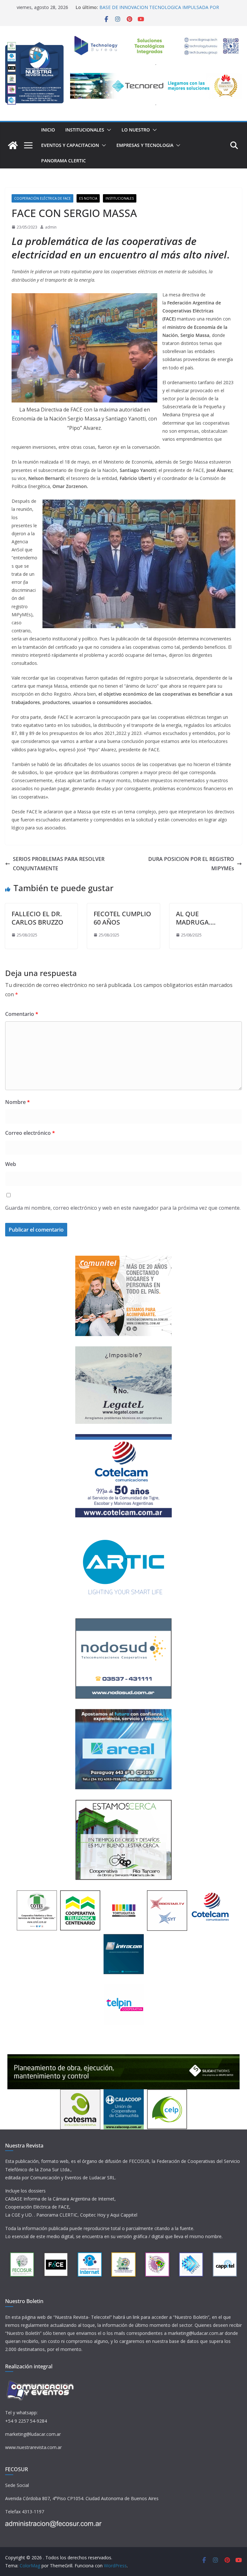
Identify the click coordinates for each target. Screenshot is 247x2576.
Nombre (18, 1102)
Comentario (22, 1014)
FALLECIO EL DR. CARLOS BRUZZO (37, 918)
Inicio (48, 130)
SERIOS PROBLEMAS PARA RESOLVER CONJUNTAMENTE (59, 864)
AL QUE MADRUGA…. (196, 918)
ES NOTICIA (88, 198)
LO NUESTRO (136, 130)
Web (11, 1164)
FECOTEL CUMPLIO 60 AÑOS (122, 918)
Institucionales (85, 130)
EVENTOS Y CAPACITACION (70, 145)
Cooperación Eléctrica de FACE (42, 198)
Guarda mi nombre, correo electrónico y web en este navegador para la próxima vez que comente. (123, 1208)
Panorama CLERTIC (64, 161)
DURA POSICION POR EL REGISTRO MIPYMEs (191, 864)
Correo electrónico (30, 1133)
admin (51, 227)
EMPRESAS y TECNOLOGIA (145, 145)
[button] (108, 130)
